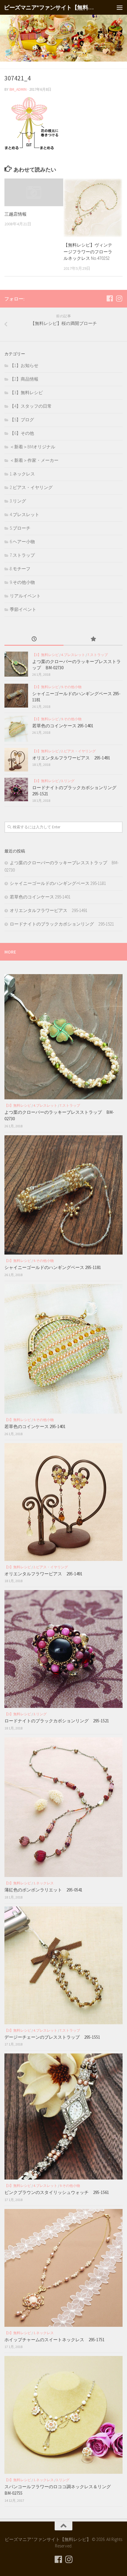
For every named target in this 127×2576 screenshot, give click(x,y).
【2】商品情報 (24, 379)
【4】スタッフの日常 (31, 406)
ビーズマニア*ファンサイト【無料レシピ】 (50, 7)
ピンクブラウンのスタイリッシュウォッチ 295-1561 (57, 2192)
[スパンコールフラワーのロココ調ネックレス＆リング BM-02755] (63, 2415)
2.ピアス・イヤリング (31, 487)
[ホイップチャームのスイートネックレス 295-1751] (63, 2268)
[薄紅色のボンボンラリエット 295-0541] (63, 1807)
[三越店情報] (34, 192)
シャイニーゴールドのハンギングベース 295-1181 (58, 883)
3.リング (18, 501)
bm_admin (18, 89)
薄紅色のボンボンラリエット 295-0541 (43, 1890)
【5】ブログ (22, 420)
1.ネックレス (22, 474)
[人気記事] (93, 639)
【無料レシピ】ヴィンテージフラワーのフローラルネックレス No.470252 (88, 252)
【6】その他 (22, 433)
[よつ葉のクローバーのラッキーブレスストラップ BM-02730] (16, 664)
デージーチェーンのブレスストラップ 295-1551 (54, 2037)
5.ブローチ (20, 528)
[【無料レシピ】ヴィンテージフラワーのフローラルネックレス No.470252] (93, 208)
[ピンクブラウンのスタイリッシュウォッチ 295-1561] (63, 2116)
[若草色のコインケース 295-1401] (16, 729)
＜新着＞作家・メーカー (34, 460)
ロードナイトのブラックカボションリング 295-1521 (62, 924)
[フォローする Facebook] (110, 298)
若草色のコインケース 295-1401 (63, 726)
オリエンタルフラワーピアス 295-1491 (71, 758)
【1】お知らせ (24, 365)
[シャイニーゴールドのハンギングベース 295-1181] (16, 696)
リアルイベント (25, 596)
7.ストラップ (22, 555)
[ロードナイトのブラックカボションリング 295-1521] (16, 789)
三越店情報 (16, 214)
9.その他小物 (22, 582)
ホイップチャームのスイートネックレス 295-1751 (54, 2340)
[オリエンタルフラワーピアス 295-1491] (16, 760)
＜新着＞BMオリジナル (32, 447)
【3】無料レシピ (26, 393)
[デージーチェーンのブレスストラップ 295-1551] (63, 1965)
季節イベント (23, 609)
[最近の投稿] (34, 639)
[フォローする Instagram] (119, 298)
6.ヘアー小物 (22, 542)
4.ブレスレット (25, 514)
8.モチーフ (20, 569)
